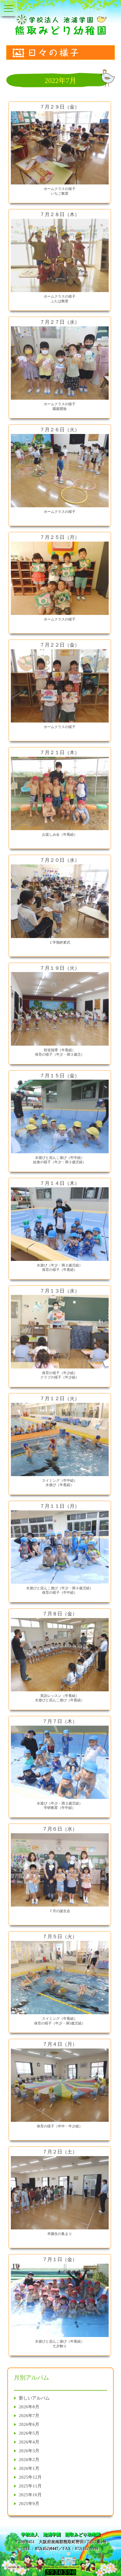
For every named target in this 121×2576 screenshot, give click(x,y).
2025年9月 (29, 2503)
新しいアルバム (34, 2398)
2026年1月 (29, 2468)
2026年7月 (29, 2415)
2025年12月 (30, 2477)
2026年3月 (29, 2451)
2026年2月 (29, 2459)
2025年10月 (30, 2495)
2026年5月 (29, 2433)
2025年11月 (30, 2486)
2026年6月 (29, 2424)
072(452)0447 (47, 2549)
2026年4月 (29, 2442)
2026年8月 (29, 2407)
